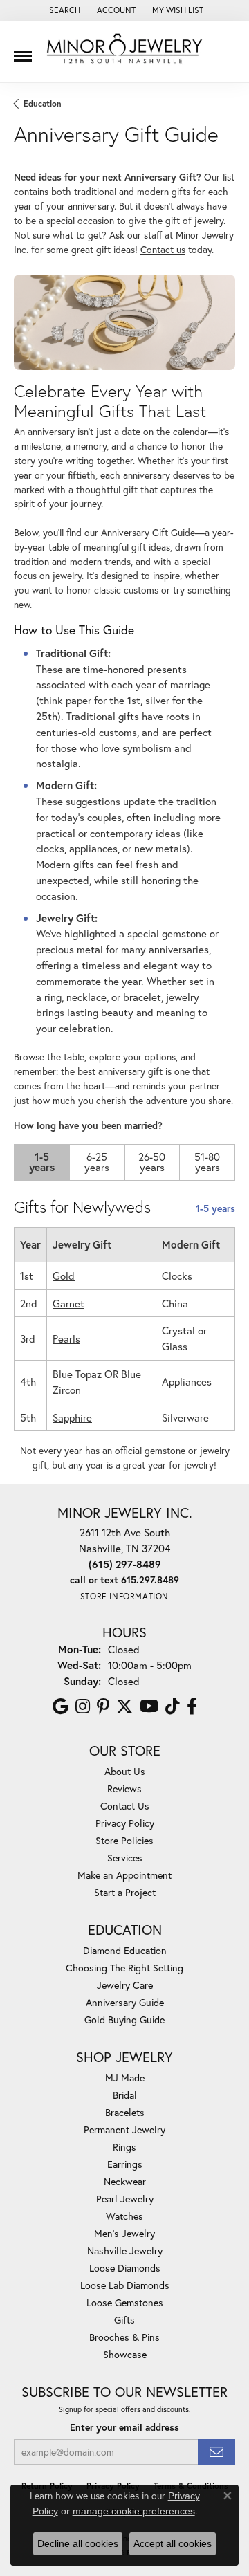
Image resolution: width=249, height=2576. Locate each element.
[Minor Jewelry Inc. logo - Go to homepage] (124, 49)
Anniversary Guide (125, 2002)
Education (43, 103)
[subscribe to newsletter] (216, 2452)
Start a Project (125, 1892)
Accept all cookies (173, 2543)
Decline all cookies (78, 2543)
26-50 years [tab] (152, 1162)
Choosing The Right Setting (124, 1968)
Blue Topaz (77, 1374)
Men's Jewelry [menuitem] (124, 2233)
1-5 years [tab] (42, 1162)
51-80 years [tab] (207, 1162)
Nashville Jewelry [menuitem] (125, 2251)
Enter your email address (124, 2427)
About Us (125, 1771)
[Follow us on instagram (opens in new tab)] (83, 1706)
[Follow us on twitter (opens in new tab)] (124, 1706)
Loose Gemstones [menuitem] (125, 2302)
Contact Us (125, 1806)
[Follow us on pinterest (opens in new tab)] (103, 1706)
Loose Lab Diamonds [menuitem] (125, 2285)
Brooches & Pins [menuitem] (124, 2337)
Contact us (163, 250)
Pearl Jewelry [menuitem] (125, 2199)
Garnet (68, 1303)
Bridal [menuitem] (125, 2095)
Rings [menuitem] (124, 2147)
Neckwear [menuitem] (125, 2181)
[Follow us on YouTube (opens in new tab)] (149, 1706)
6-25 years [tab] (97, 1162)
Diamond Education (125, 1950)
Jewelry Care (125, 1985)
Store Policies (124, 1840)
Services (125, 1858)
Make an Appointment (124, 1875)
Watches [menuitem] (124, 2216)
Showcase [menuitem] (125, 2354)
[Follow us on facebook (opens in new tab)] (192, 1706)
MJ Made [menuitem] (125, 2078)
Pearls (66, 1338)
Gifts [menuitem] (124, 2320)
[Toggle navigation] (23, 51)
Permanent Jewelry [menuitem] (124, 2129)
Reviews (124, 1788)
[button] (63, 10)
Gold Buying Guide (124, 2020)
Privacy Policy (125, 1823)
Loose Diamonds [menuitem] (125, 2268)
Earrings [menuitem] (125, 2164)
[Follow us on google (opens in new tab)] (61, 1706)
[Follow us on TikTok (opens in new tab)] (173, 1706)
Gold (64, 1276)
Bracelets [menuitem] (125, 2112)
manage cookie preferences (134, 2511)
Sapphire (72, 1417)
